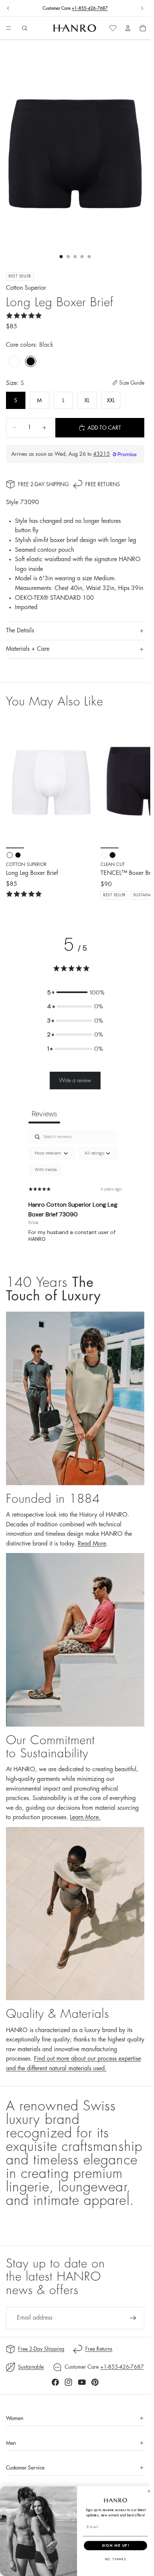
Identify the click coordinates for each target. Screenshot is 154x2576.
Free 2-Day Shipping (43, 484)
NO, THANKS (116, 2559)
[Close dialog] (149, 2491)
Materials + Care (28, 649)
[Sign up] (133, 2318)
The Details (20, 631)
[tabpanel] (75, 1195)
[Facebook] (55, 2382)
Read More (92, 1544)
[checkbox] (46, 1170)
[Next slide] (142, 8)
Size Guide (132, 383)
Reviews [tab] (44, 1114)
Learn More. (85, 1817)
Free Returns (103, 484)
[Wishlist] (113, 28)
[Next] (136, 808)
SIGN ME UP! (116, 2545)
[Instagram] (68, 2382)
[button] (75, 993)
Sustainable (31, 2367)
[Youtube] (82, 2382)
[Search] (25, 28)
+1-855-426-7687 (90, 8)
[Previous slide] (8, 8)
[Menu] (9, 28)
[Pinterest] (95, 2382)
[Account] (128, 28)
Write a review (75, 1080)
